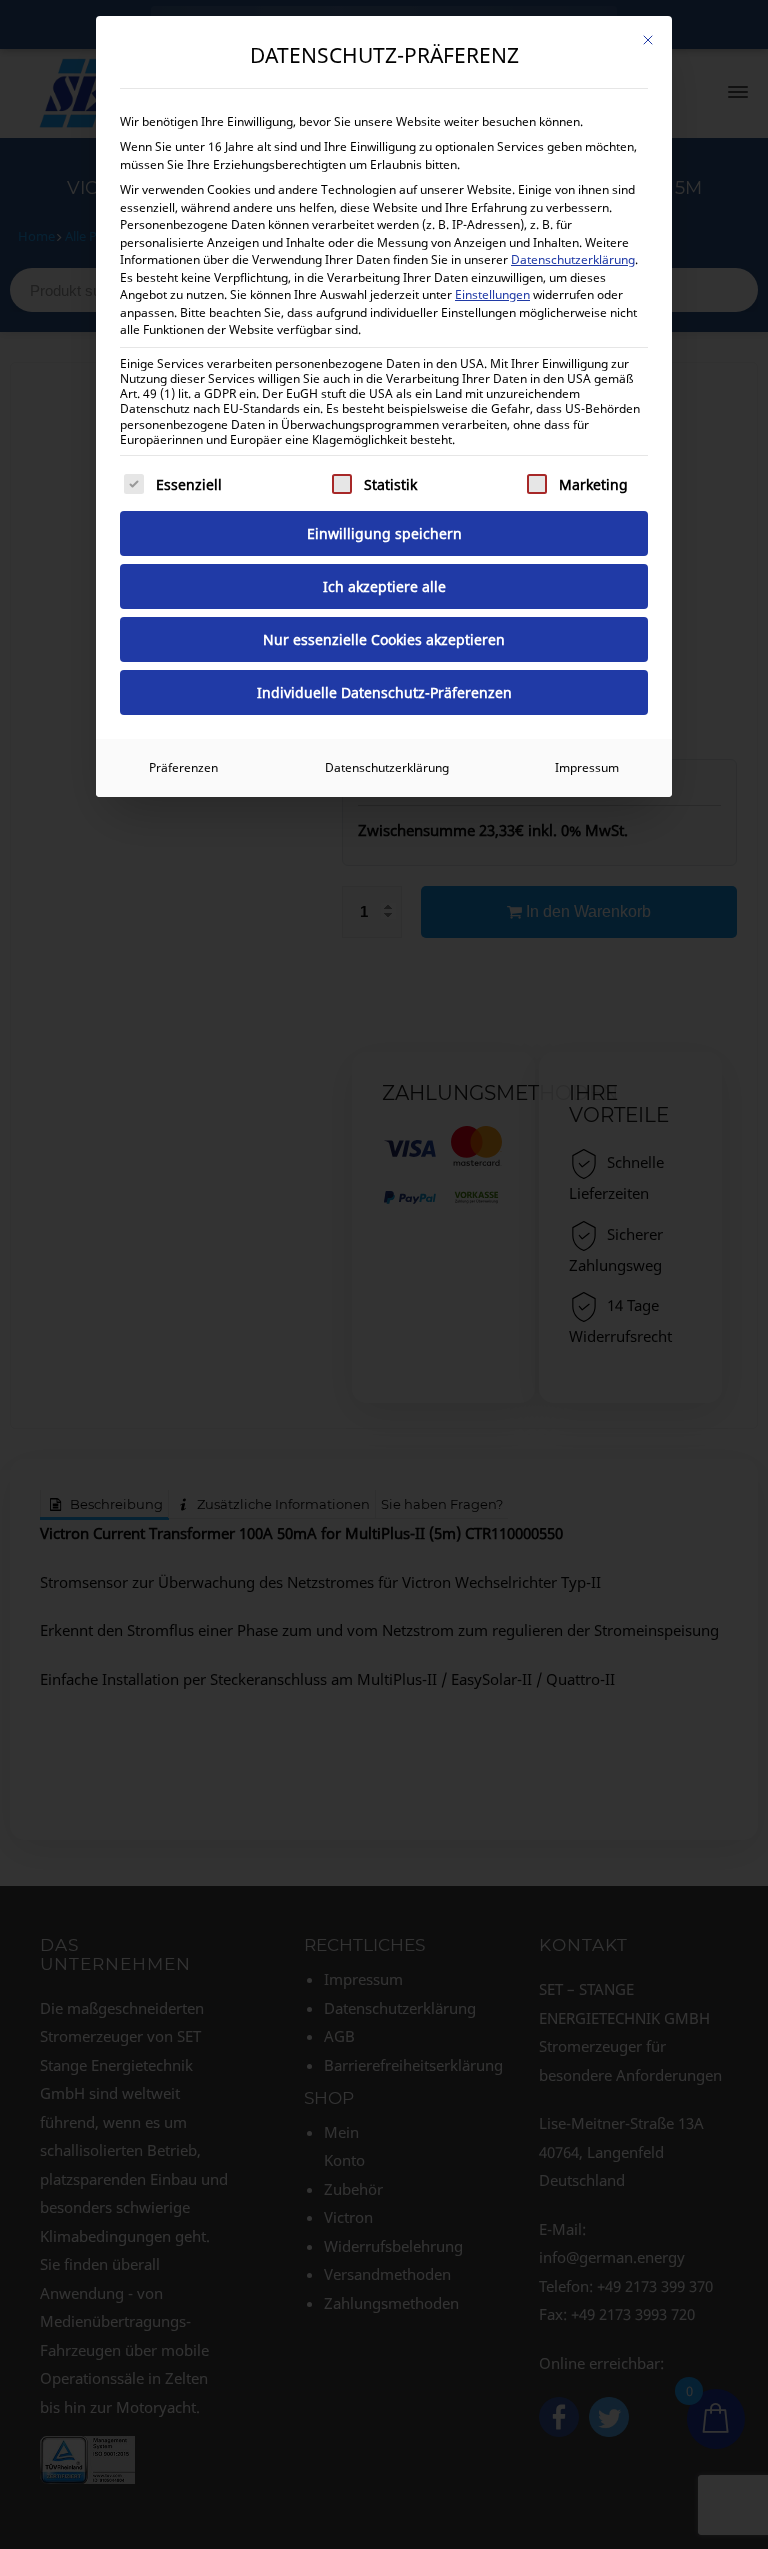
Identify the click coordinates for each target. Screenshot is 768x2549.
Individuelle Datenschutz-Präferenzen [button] (384, 692)
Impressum (587, 767)
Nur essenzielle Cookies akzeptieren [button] (384, 639)
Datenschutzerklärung (573, 259)
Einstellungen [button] (492, 294)
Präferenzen (183, 767)
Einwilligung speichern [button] (384, 533)
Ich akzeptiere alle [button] (384, 586)
